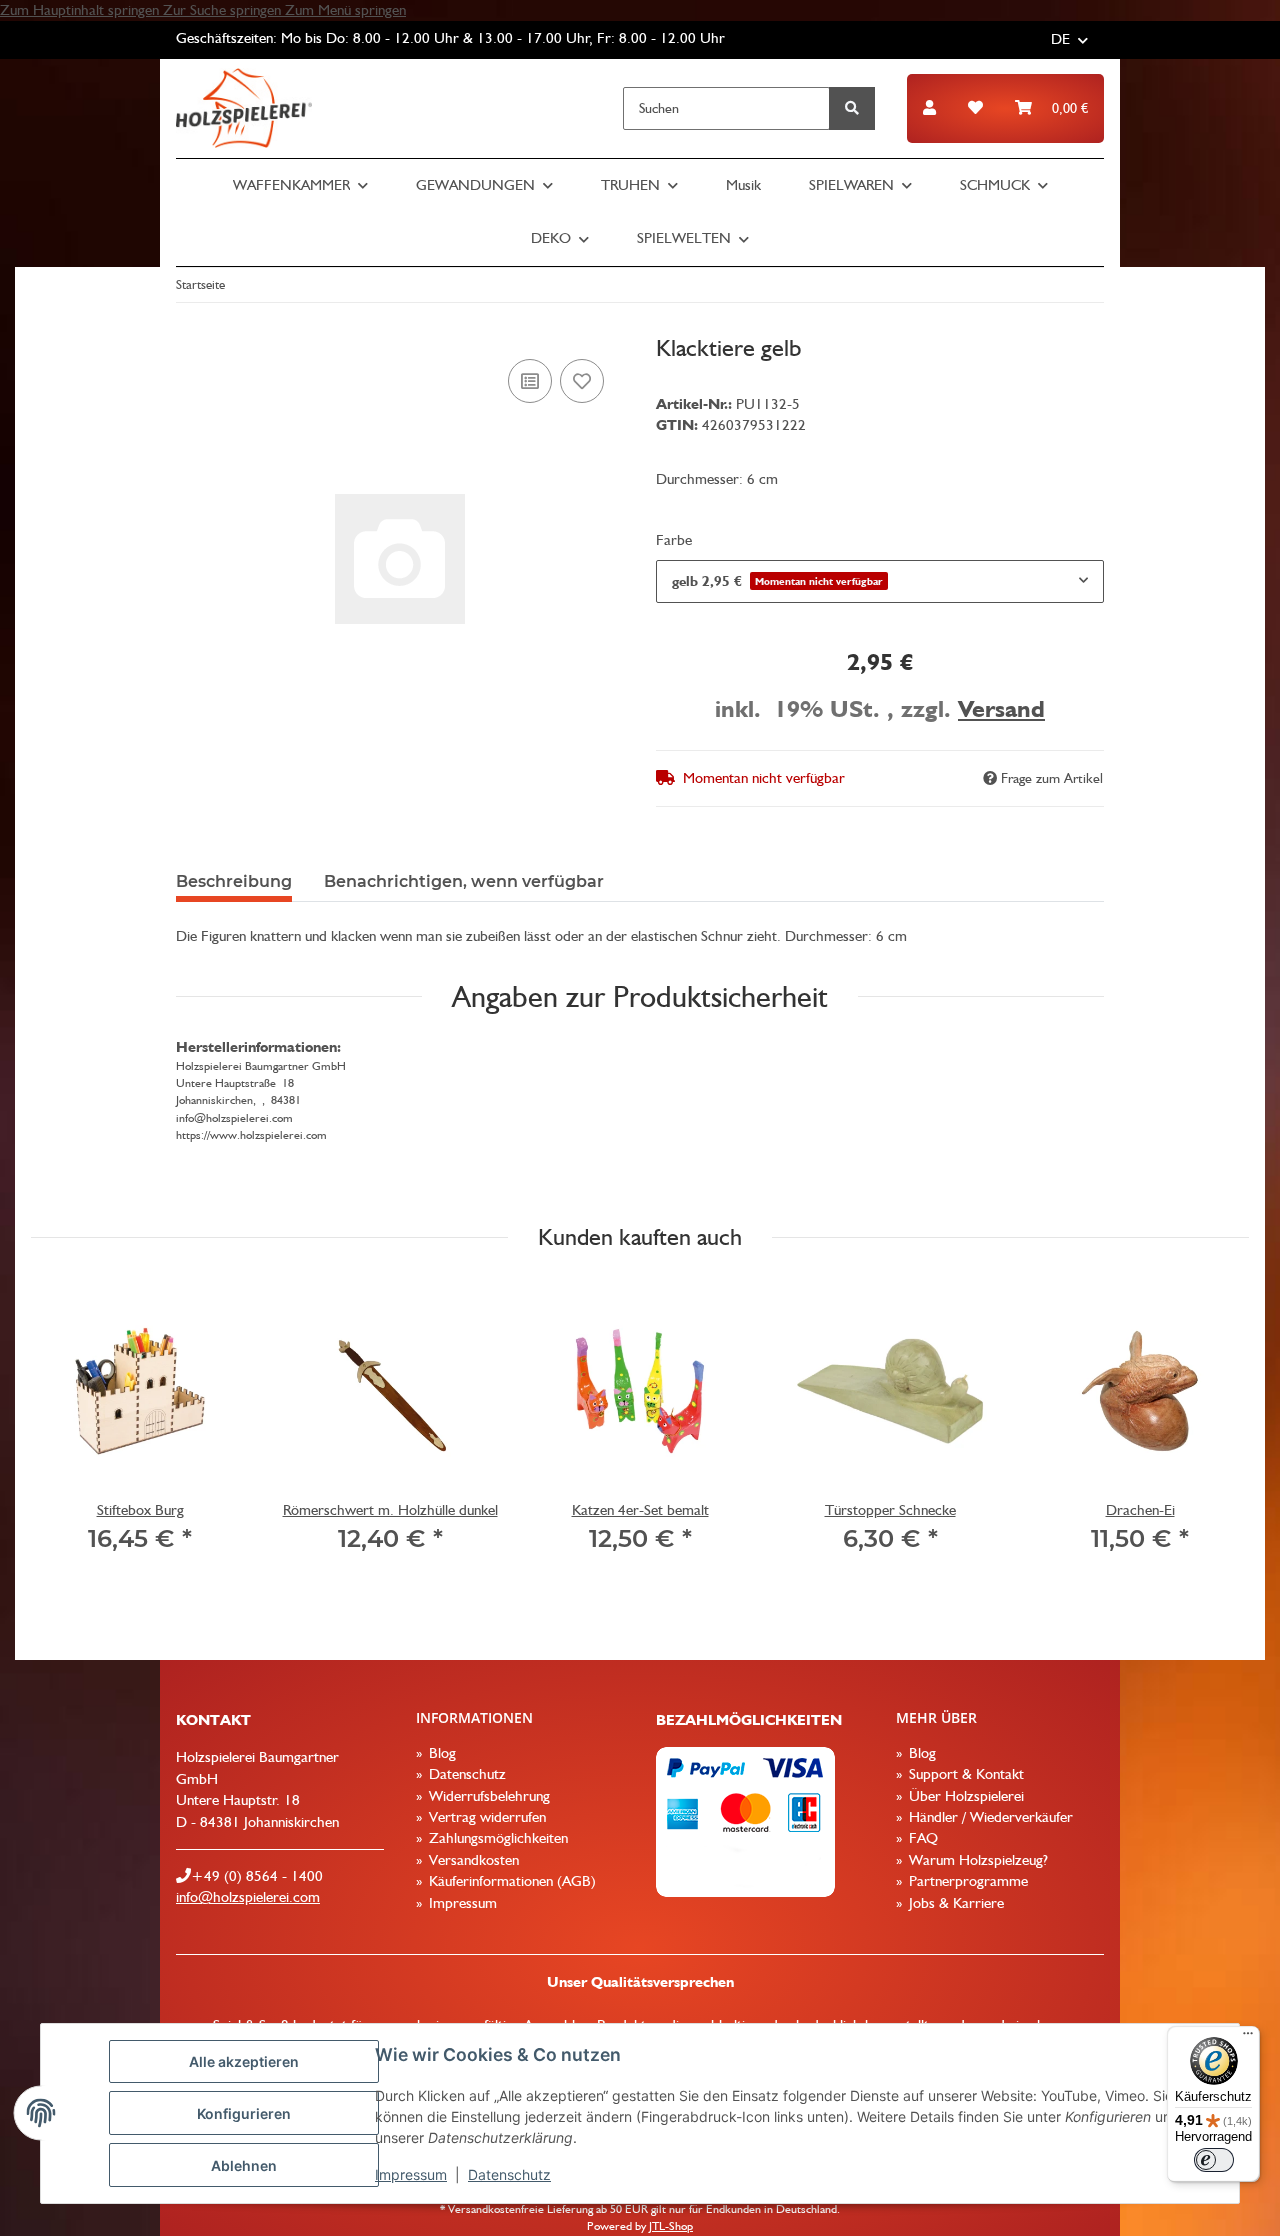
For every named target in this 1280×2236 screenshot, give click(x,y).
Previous (64, 1431)
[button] (929, 108)
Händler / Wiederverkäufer (989, 1817)
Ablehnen (244, 2165)
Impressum (411, 2174)
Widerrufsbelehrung (487, 1796)
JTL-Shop (671, 2226)
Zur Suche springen (224, 10)
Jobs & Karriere (954, 1903)
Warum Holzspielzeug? (976, 1860)
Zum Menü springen (345, 10)
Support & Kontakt (964, 1774)
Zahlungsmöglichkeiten (496, 1838)
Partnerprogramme (966, 1881)
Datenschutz (509, 2174)
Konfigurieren (244, 2113)
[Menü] (1248, 2038)
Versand (1001, 708)
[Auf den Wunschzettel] (582, 381)
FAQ (921, 1838)
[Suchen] (852, 108)
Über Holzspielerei (964, 1796)
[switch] (1214, 2160)
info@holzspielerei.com (248, 1897)
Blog (440, 1753)
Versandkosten (472, 1860)
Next (1216, 1431)
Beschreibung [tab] (234, 881)
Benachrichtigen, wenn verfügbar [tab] (464, 881)
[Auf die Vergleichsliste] (530, 381)
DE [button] (1060, 39)
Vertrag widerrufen (485, 1817)
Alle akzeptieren (244, 2061)
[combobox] (880, 581)
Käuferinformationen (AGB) (510, 1881)
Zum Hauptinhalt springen (81, 10)
